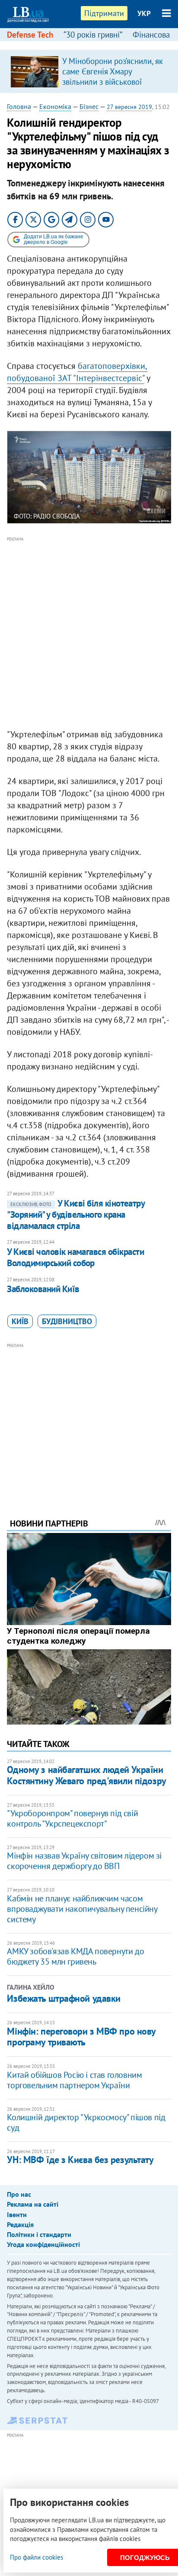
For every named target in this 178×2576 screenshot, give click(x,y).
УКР (144, 13)
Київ (20, 1321)
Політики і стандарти (39, 2234)
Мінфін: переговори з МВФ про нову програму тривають (81, 2037)
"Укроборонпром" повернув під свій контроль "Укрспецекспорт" (72, 1818)
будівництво (67, 1321)
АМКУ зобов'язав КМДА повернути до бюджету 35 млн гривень (75, 1956)
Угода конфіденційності (43, 2244)
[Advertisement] (89, 633)
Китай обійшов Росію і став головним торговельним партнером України (74, 2080)
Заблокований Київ (43, 1289)
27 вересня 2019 (129, 107)
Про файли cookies (37, 2557)
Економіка (55, 106)
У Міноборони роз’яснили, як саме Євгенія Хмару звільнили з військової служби (113, 77)
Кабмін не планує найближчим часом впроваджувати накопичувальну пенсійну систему (82, 1909)
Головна (19, 106)
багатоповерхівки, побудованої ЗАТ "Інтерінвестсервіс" (77, 372)
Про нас (19, 2194)
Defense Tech (30, 35)
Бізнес (89, 106)
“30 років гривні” (93, 35)
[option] (89, 71)
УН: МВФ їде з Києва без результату (80, 2160)
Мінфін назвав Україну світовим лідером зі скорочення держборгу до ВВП (84, 1861)
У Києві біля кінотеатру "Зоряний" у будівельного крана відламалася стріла (76, 1215)
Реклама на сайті (33, 2204)
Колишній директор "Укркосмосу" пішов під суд (86, 2122)
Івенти (17, 2214)
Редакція (20, 2224)
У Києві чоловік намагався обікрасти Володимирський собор (75, 1257)
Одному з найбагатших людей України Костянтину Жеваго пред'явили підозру (86, 1775)
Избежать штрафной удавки (64, 1998)
